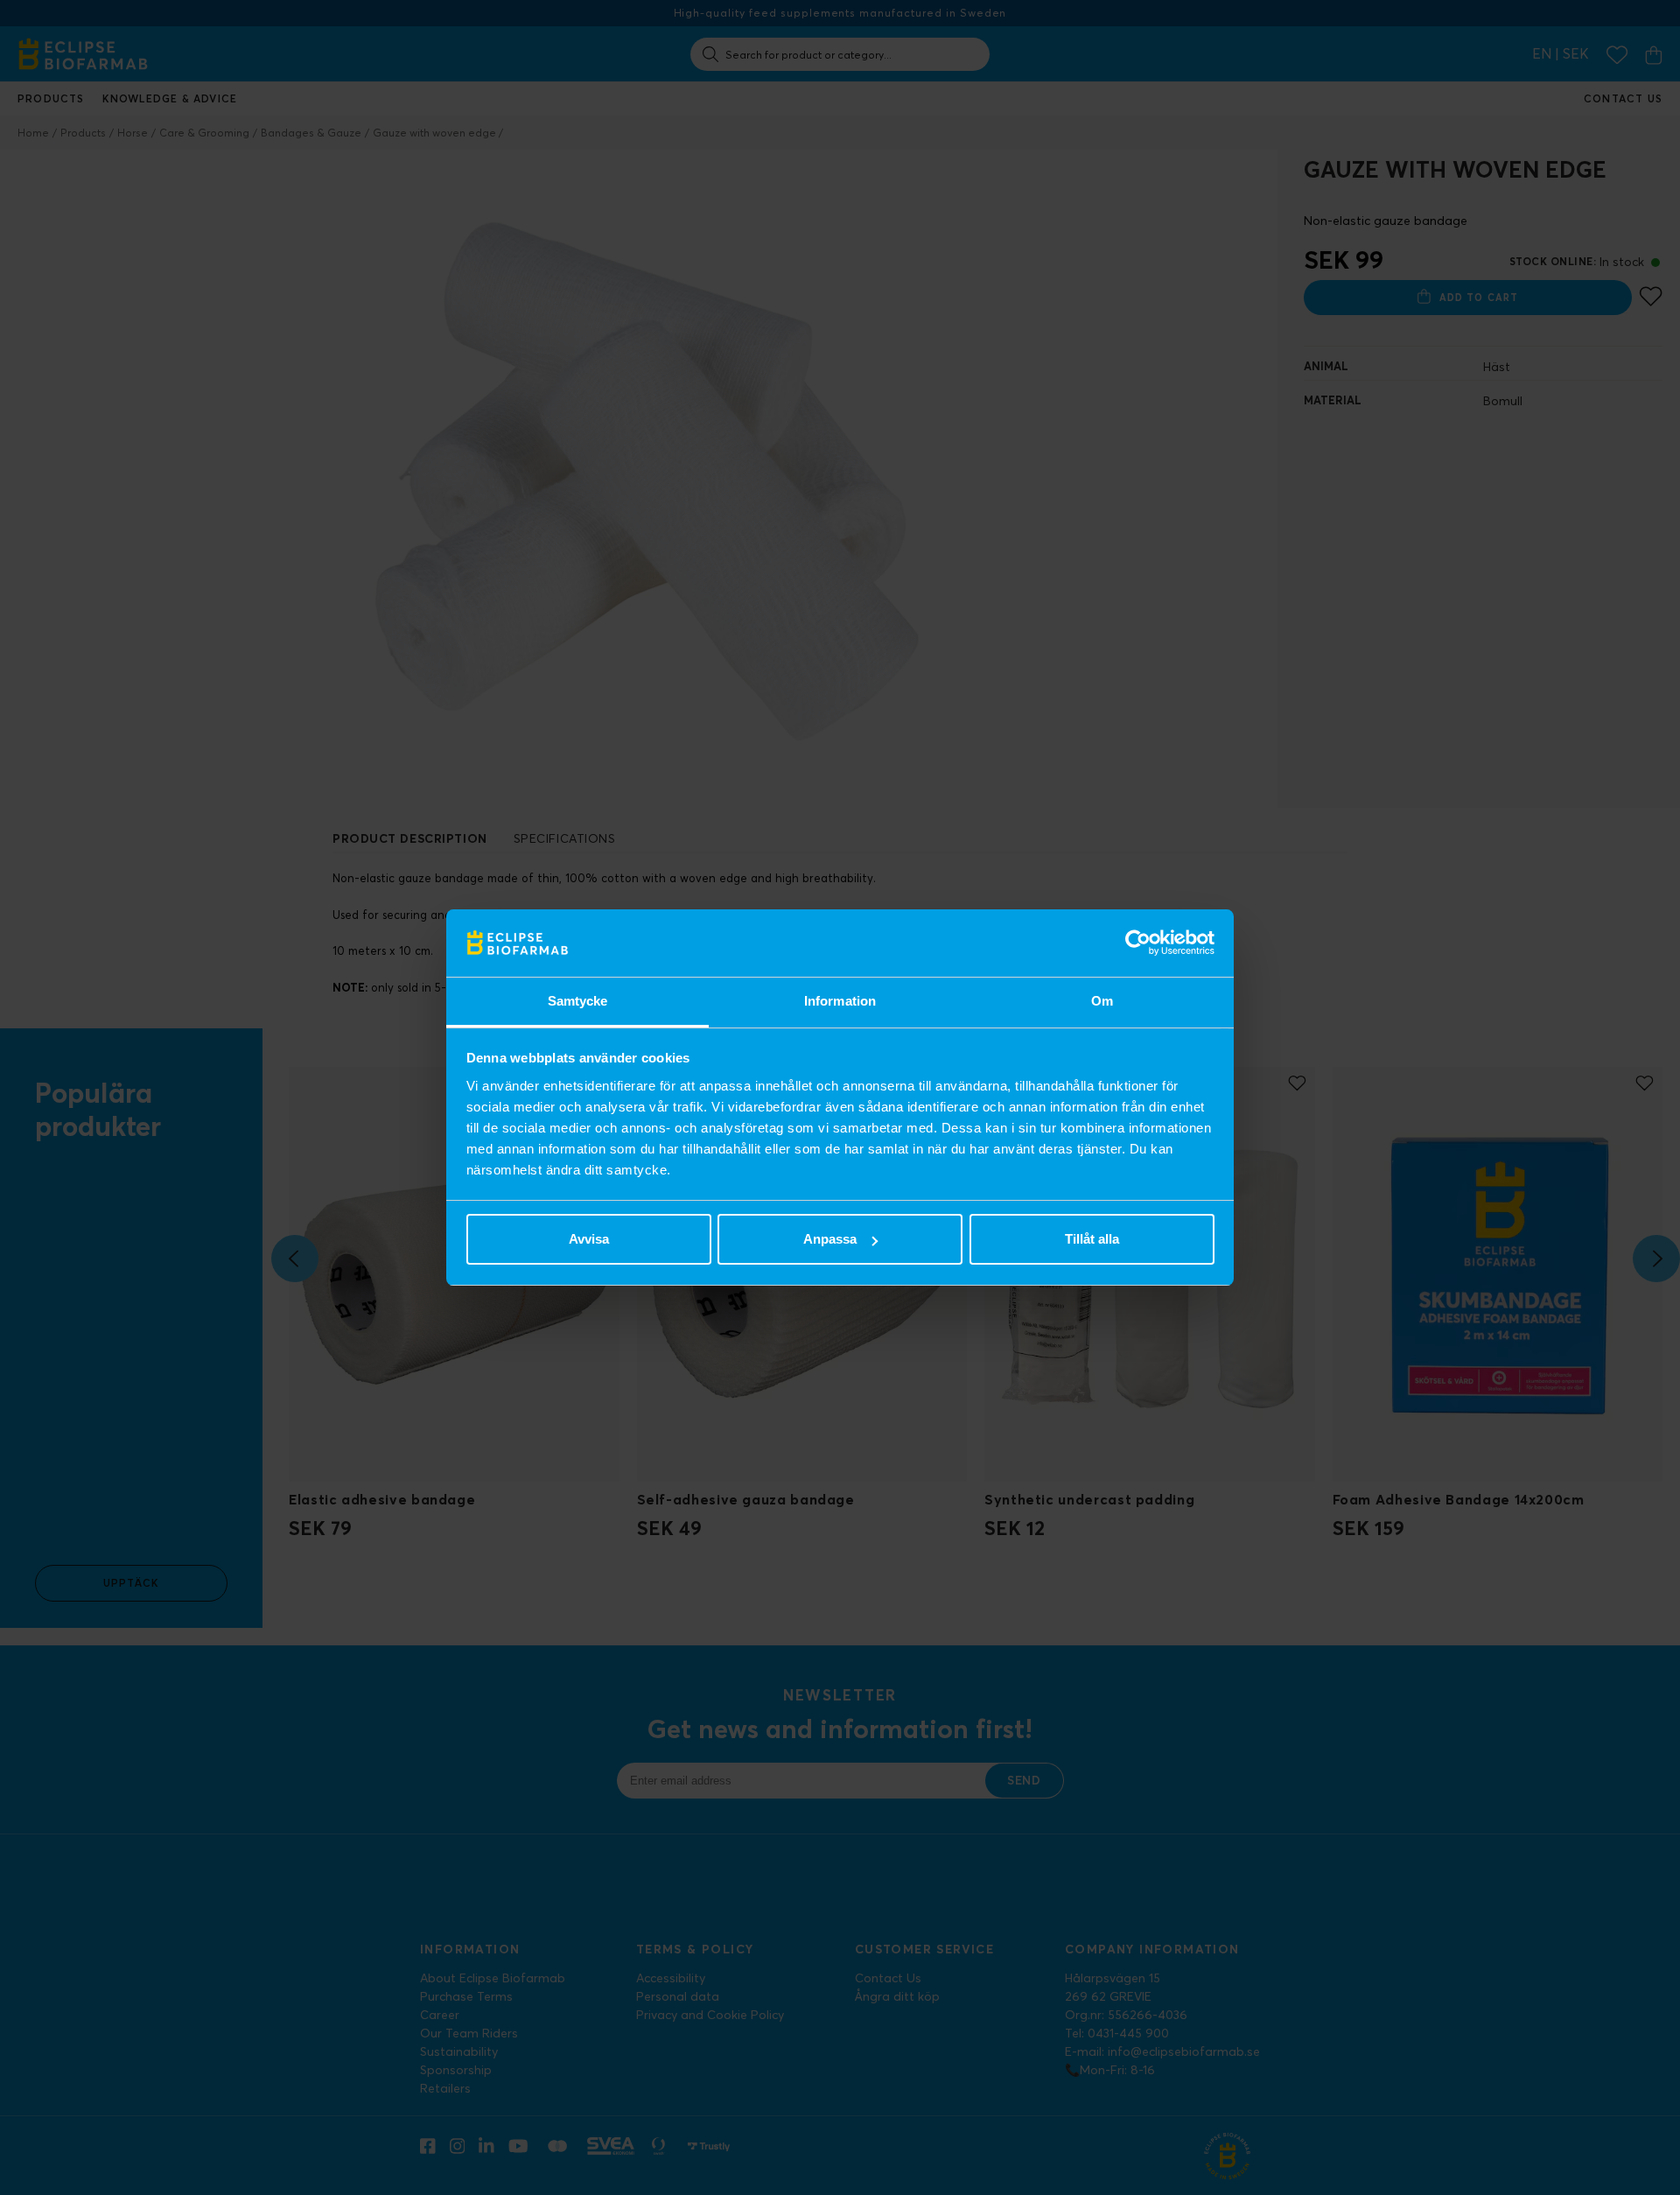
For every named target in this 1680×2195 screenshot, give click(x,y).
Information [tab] (840, 1001)
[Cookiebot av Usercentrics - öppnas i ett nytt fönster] (1138, 943)
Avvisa (589, 1239)
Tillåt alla (1092, 1239)
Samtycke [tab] (578, 1001)
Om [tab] (1102, 1001)
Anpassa (830, 1239)
